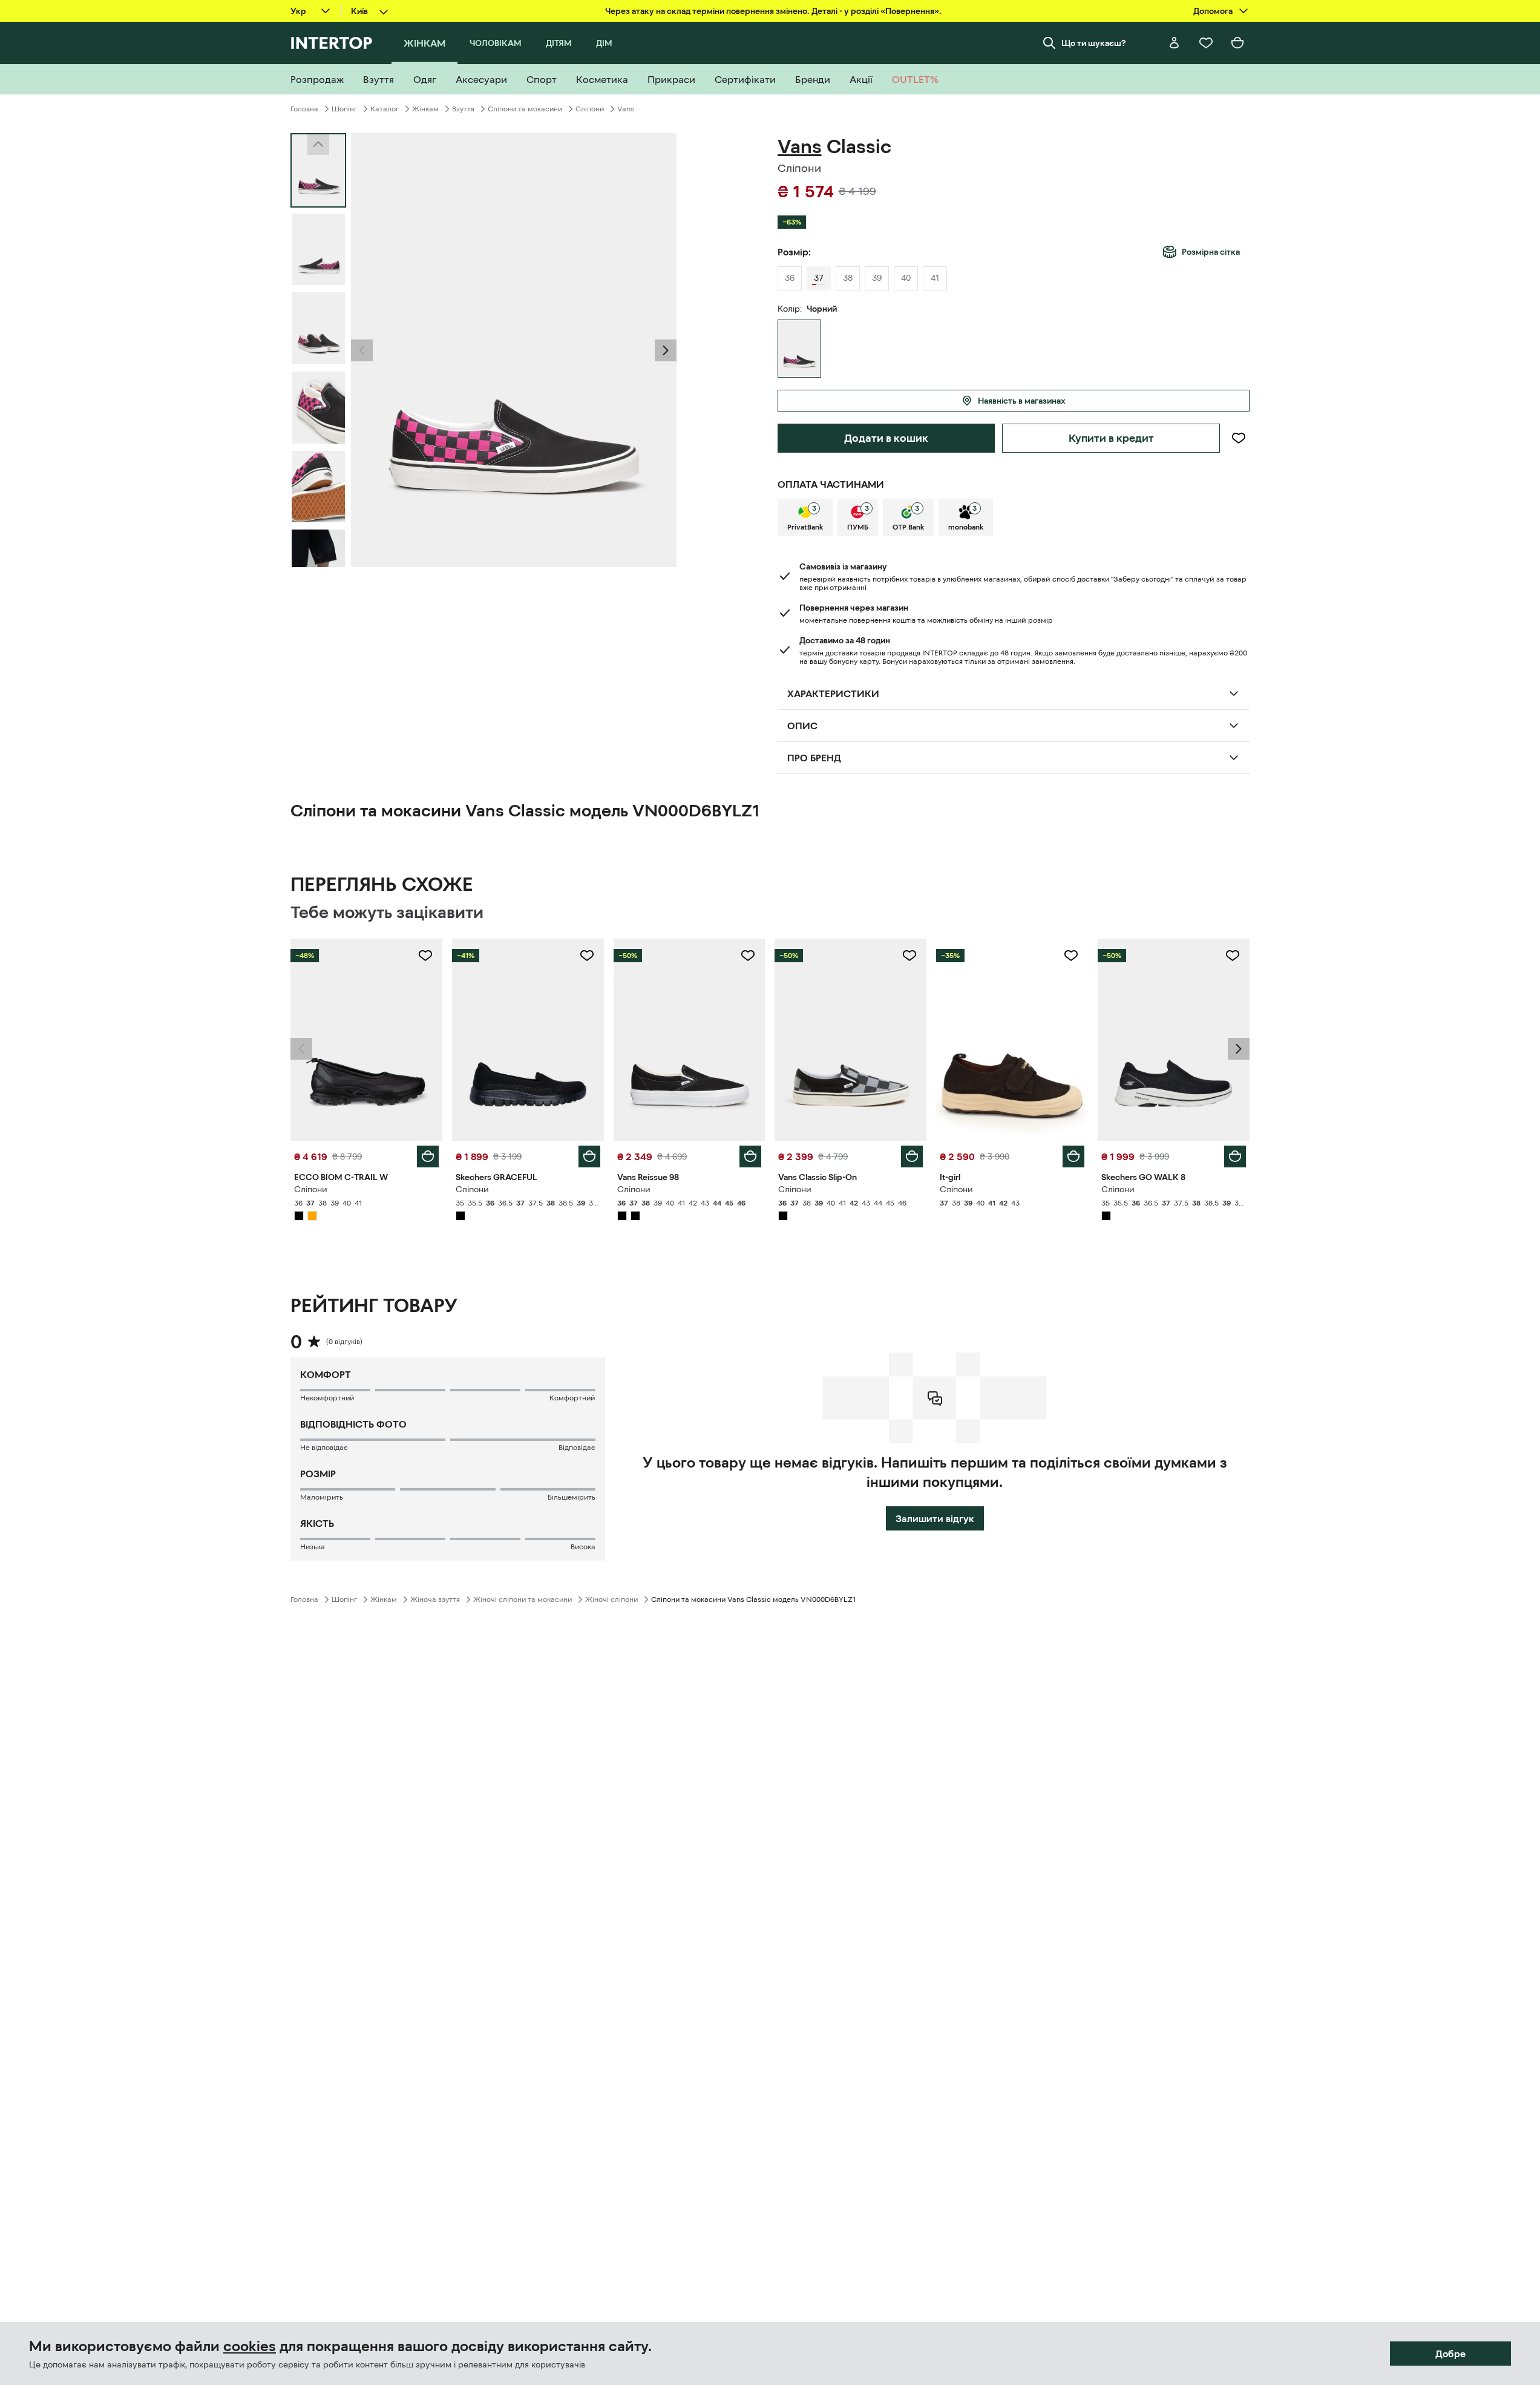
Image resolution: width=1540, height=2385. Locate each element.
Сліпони (590, 109)
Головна (304, 109)
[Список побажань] (1206, 43)
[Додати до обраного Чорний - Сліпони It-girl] (1071, 956)
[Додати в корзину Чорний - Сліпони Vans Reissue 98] (750, 1156)
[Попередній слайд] (362, 350)
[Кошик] (1237, 43)
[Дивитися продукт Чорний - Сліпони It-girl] (1012, 1040)
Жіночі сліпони (611, 1599)
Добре (1450, 2354)
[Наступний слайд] (318, 556)
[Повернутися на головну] (331, 43)
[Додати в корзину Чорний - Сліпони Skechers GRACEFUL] (589, 1156)
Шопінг (344, 109)
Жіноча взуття (435, 1599)
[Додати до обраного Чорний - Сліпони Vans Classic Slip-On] (909, 956)
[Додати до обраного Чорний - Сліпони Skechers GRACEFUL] (587, 956)
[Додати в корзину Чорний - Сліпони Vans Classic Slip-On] (912, 1156)
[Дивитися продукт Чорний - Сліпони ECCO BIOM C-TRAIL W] (366, 1040)
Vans (626, 109)
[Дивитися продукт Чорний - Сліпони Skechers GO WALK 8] (1174, 1040)
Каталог (385, 109)
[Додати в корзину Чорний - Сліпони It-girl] (1073, 1156)
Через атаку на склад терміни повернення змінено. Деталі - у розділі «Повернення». (773, 11)
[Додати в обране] (1238, 438)
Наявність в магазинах (1022, 401)
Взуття (463, 109)
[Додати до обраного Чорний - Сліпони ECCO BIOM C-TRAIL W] (425, 956)
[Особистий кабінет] (1175, 43)
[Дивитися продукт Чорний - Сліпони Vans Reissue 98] (690, 1040)
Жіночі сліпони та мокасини (523, 1599)
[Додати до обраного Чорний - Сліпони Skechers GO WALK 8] (1233, 956)
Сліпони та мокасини (525, 109)
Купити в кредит (1111, 438)
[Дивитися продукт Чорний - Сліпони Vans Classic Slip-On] (850, 1040)
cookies (250, 2346)
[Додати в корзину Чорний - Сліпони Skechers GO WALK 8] (1235, 1156)
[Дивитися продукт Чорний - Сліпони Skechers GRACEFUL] (528, 1040)
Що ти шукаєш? (1094, 43)
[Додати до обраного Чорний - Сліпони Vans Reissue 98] (748, 956)
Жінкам (425, 109)
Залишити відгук (935, 1518)
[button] (362, 350)
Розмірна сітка (1211, 252)
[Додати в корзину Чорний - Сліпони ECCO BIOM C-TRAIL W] (428, 1156)
